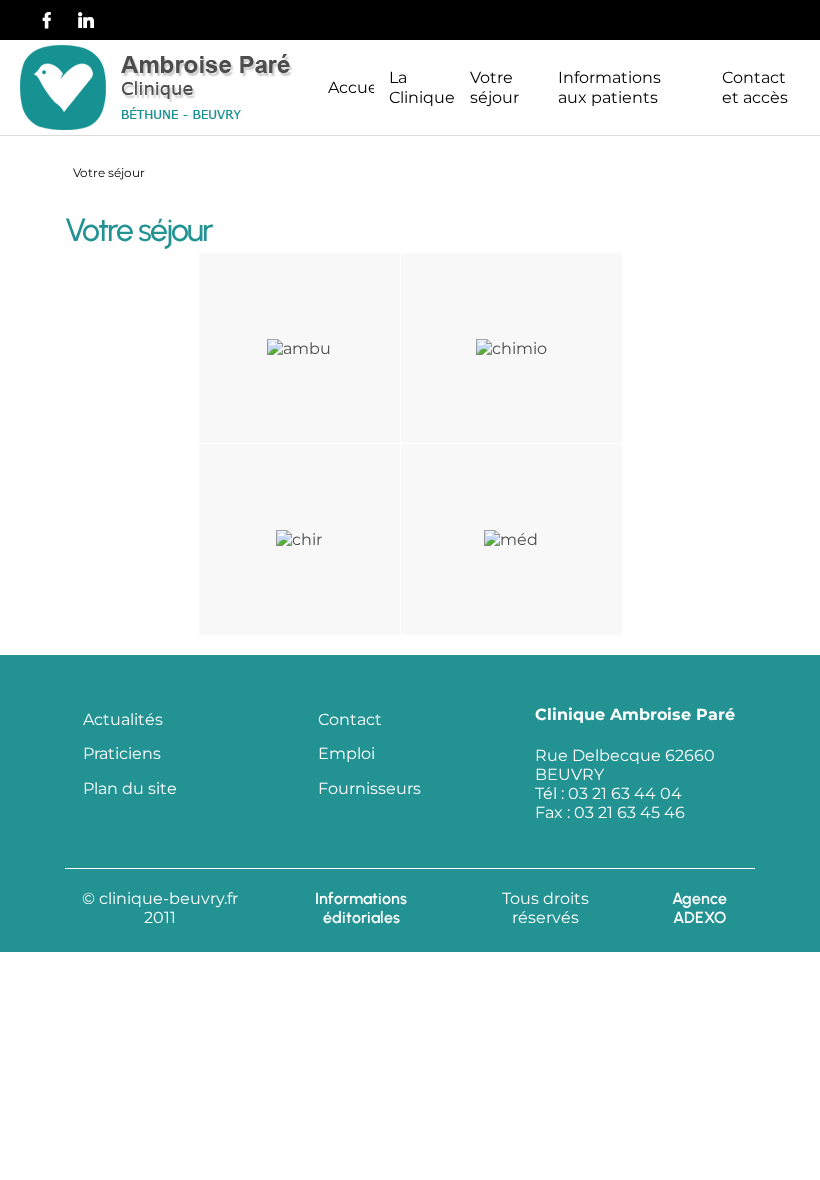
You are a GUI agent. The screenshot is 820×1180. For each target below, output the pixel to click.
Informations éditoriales (361, 908)
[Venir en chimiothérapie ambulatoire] (511, 346)
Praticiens (122, 753)
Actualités (123, 719)
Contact (350, 719)
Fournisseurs (369, 788)
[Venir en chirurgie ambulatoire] (299, 346)
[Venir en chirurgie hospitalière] (299, 538)
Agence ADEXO (699, 908)
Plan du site (130, 788)
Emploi (346, 753)
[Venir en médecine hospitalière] (511, 538)
